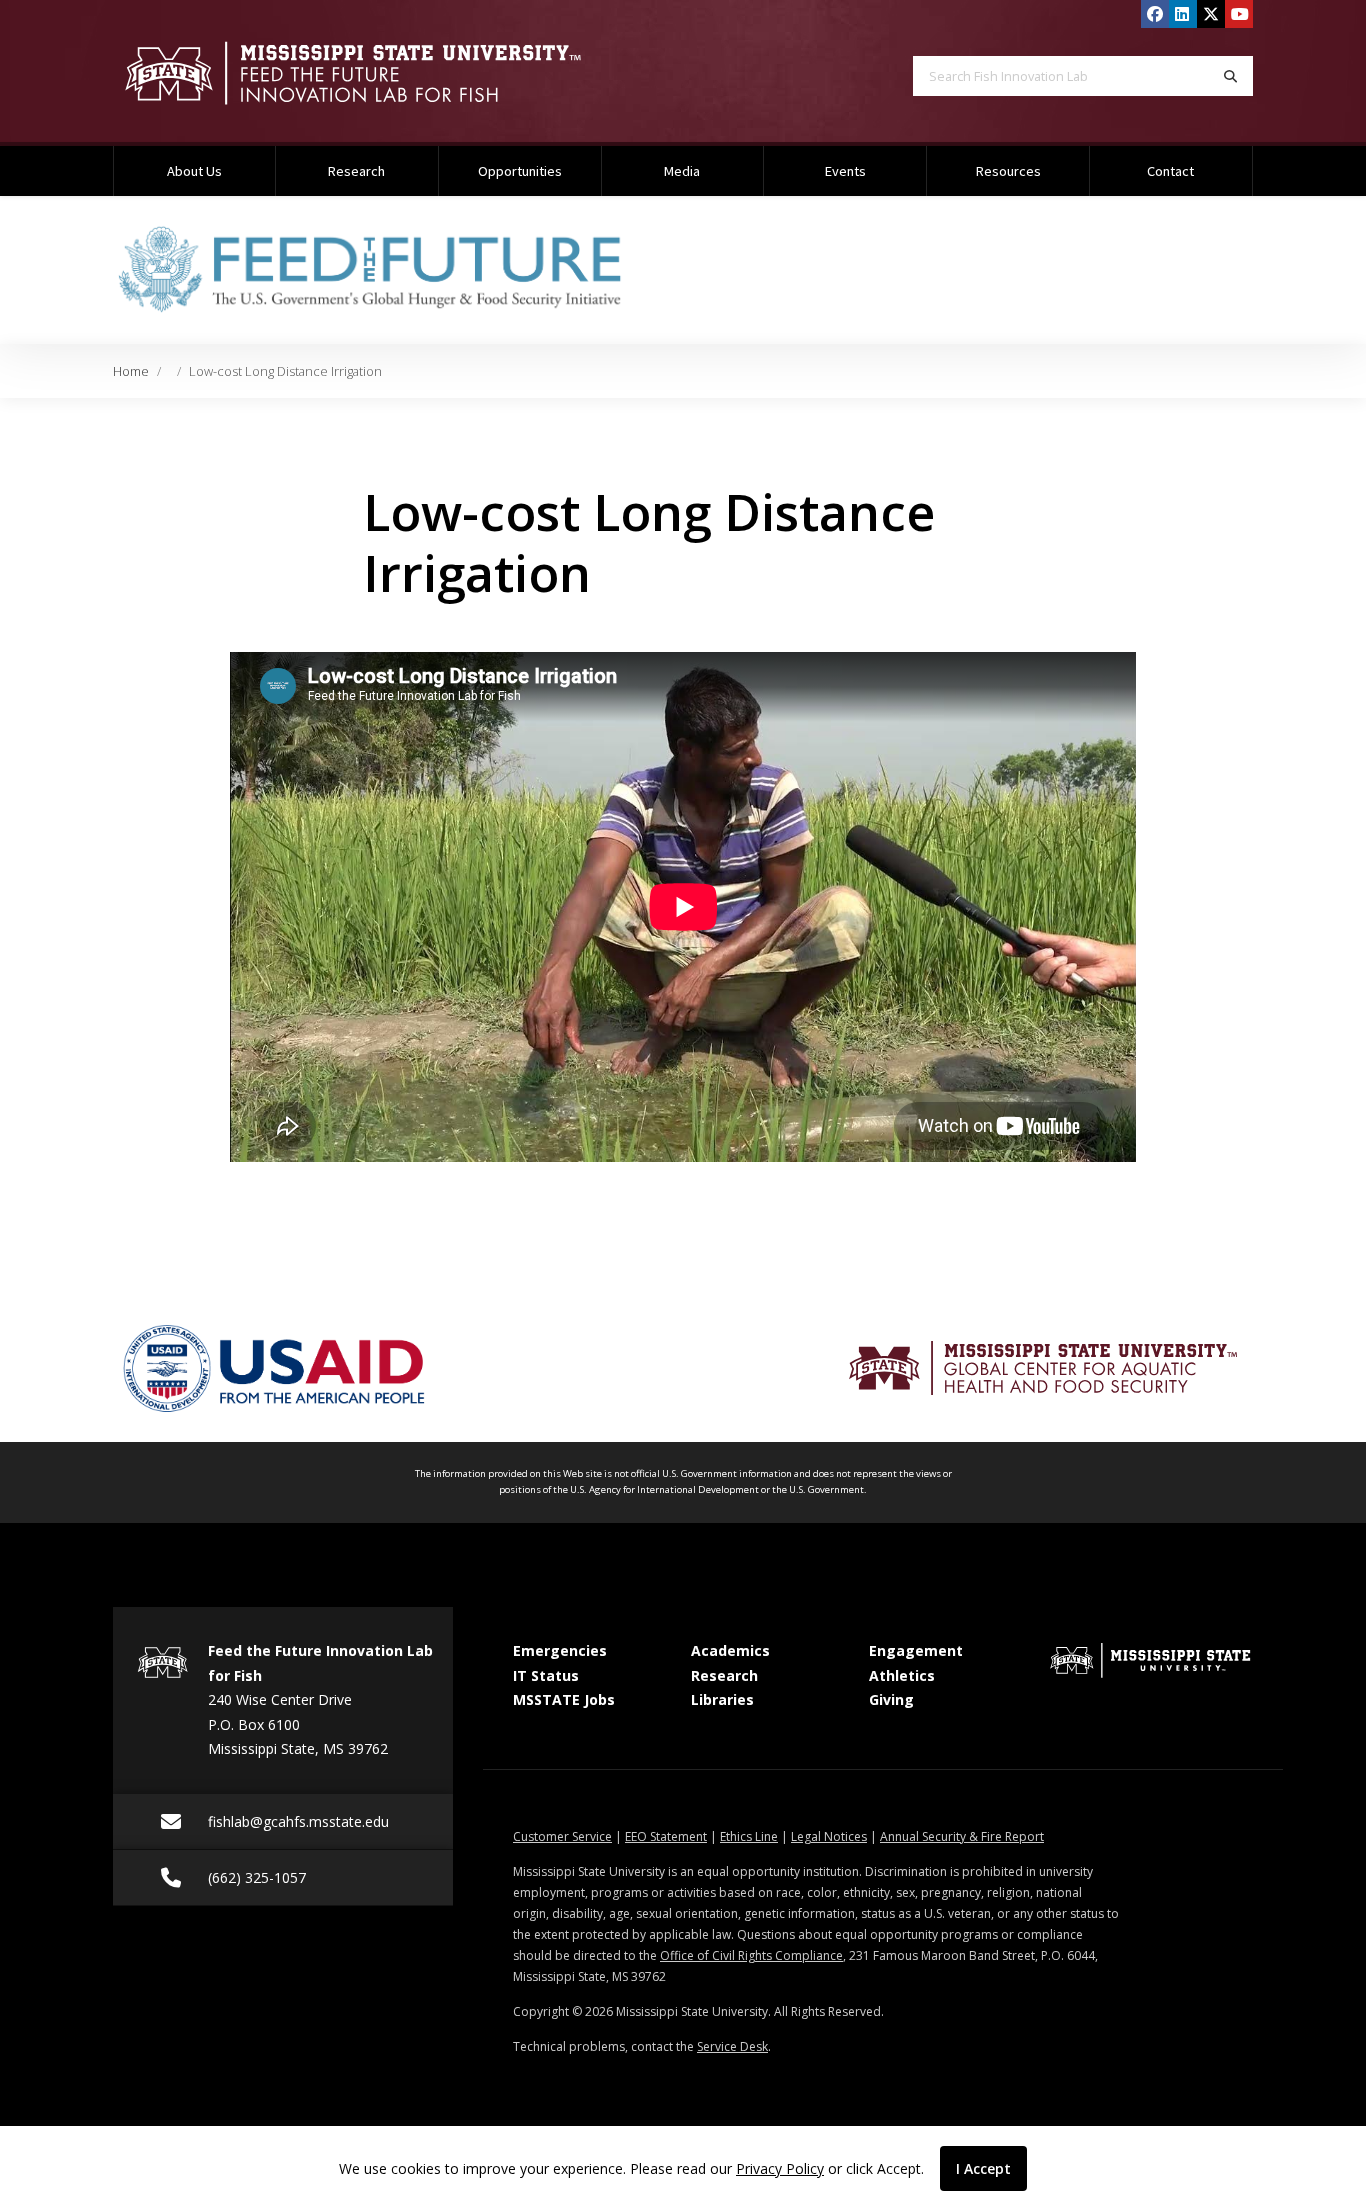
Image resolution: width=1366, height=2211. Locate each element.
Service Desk (732, 2046)
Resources (1008, 171)
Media (682, 171)
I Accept (983, 2168)
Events (845, 171)
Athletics (902, 1675)
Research (356, 171)
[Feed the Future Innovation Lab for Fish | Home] (383, 73)
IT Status (546, 1675)
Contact (1170, 171)
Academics (730, 1650)
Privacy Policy (780, 2168)
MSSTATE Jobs (564, 1699)
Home (131, 371)
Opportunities (520, 171)
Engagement (916, 1650)
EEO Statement (666, 1836)
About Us (194, 171)
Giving (891, 1699)
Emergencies (560, 1650)
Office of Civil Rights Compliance (751, 1955)
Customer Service (562, 1836)
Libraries (722, 1699)
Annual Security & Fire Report (962, 1836)
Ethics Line (749, 1836)
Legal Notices (829, 1836)
